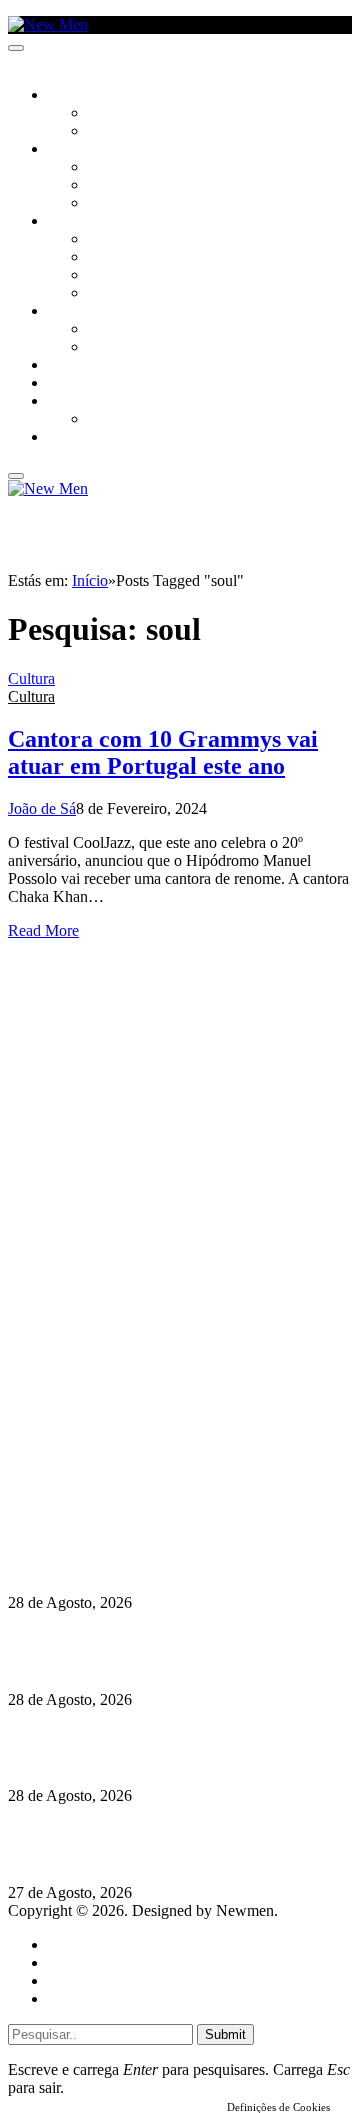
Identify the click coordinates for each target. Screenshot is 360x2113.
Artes (106, 168)
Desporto (79, 402)
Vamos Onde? (90, 312)
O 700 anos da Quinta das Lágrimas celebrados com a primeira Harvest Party (167, 1747)
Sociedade (82, 96)
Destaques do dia (102, 1998)
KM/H (64, 384)
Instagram (111, 1452)
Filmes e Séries (136, 186)
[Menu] (16, 48)
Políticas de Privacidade (141, 1488)
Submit (225, 2034)
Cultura (76, 150)
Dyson (109, 240)
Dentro (112, 330)
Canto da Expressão (155, 132)
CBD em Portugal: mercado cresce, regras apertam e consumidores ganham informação (160, 1650)
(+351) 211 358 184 (143, 1434)
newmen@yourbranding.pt (165, 1416)
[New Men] (48, 24)
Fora (104, 348)
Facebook (111, 1470)
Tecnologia (127, 294)
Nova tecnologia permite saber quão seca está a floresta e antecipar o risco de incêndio (166, 1554)
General (73, 1962)
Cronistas (121, 114)
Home (67, 1944)
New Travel (85, 438)
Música (112, 204)
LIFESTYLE (79, 222)
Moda (107, 258)
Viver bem (121, 276)
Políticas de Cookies (130, 1506)
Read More (43, 930)
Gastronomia (93, 366)
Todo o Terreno (140, 420)
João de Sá (42, 808)
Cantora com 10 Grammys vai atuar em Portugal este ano (163, 752)
